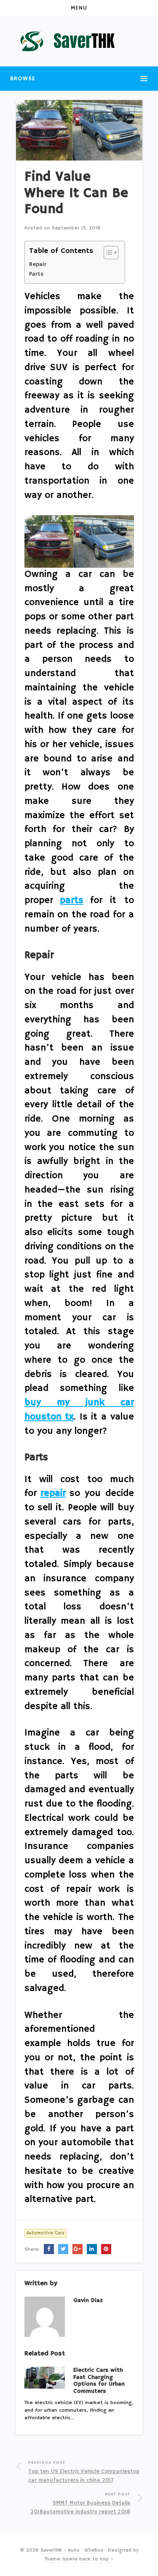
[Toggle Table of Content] (107, 253)
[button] (79, 8)
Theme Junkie (61, 2559)
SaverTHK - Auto (60, 2550)
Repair (38, 265)
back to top (95, 2559)
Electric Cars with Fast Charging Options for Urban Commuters (99, 2381)
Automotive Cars (46, 2233)
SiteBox (94, 2550)
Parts (36, 274)
